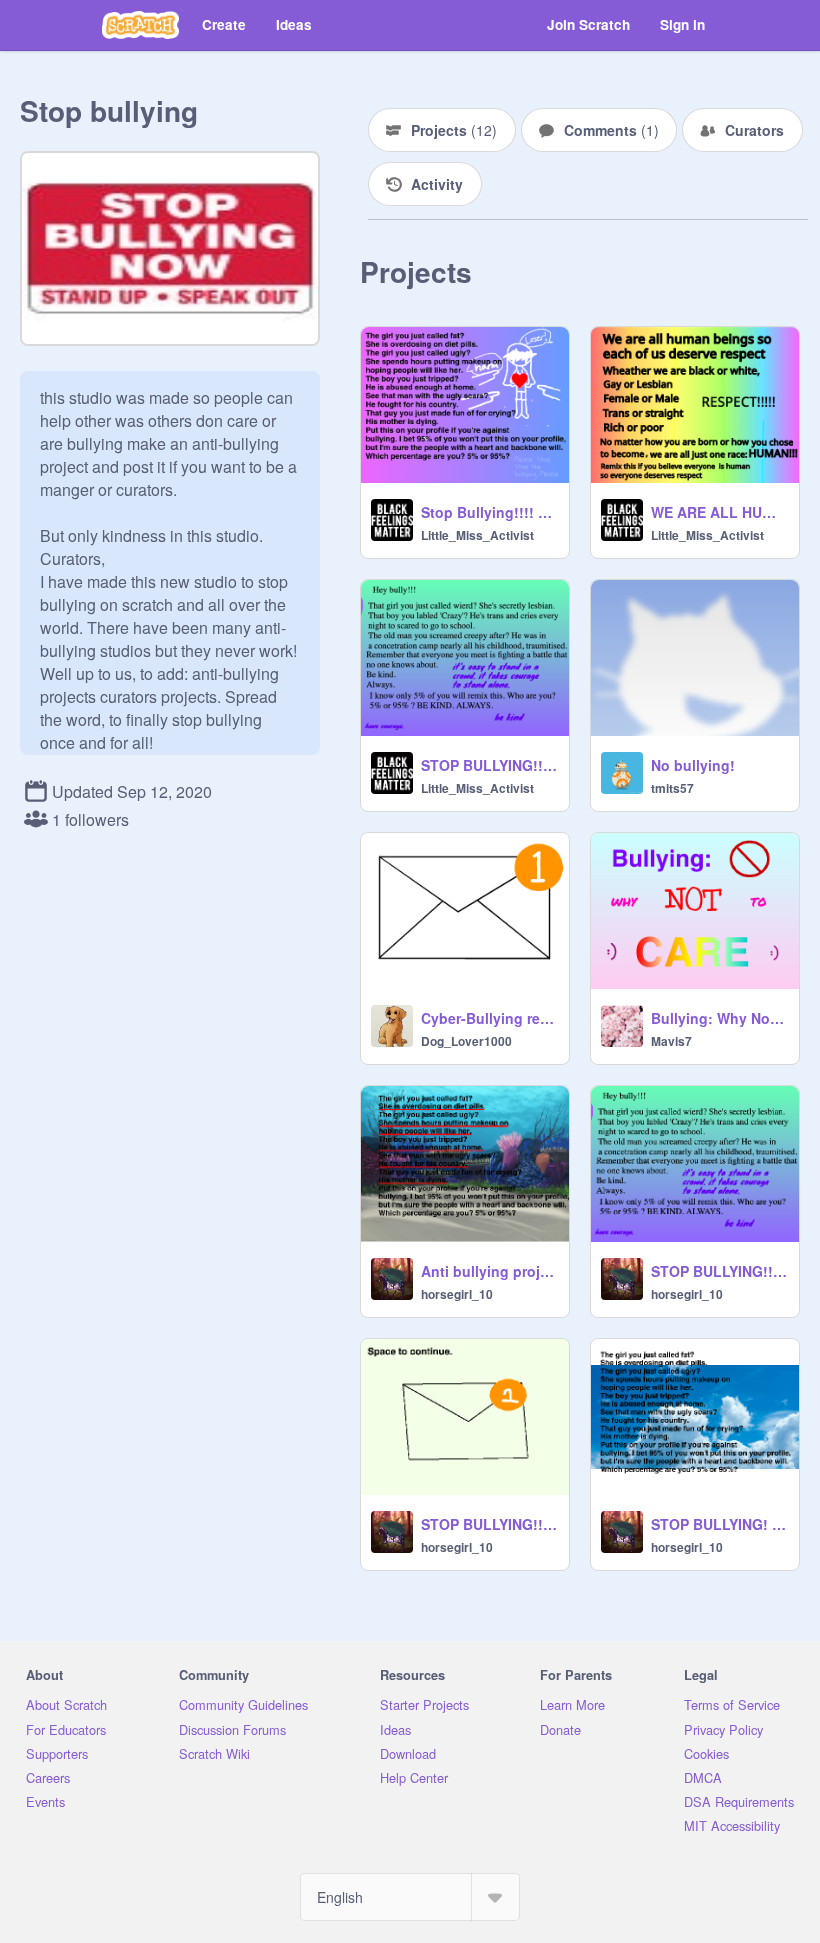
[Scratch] (140, 25)
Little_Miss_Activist (477, 535)
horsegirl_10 (457, 1294)
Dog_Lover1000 (466, 1041)
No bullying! (693, 765)
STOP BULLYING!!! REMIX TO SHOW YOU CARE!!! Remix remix (719, 1271)
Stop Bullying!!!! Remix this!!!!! (489, 512)
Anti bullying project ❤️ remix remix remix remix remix (489, 1271)
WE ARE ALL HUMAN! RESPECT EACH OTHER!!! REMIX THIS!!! (719, 512)
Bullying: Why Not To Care (719, 1018)
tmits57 (672, 788)
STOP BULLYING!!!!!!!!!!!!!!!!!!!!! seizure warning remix (489, 1524)
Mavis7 (671, 1041)
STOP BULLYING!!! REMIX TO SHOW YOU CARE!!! (489, 765)
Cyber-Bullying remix (489, 1018)
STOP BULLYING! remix (719, 1524)
